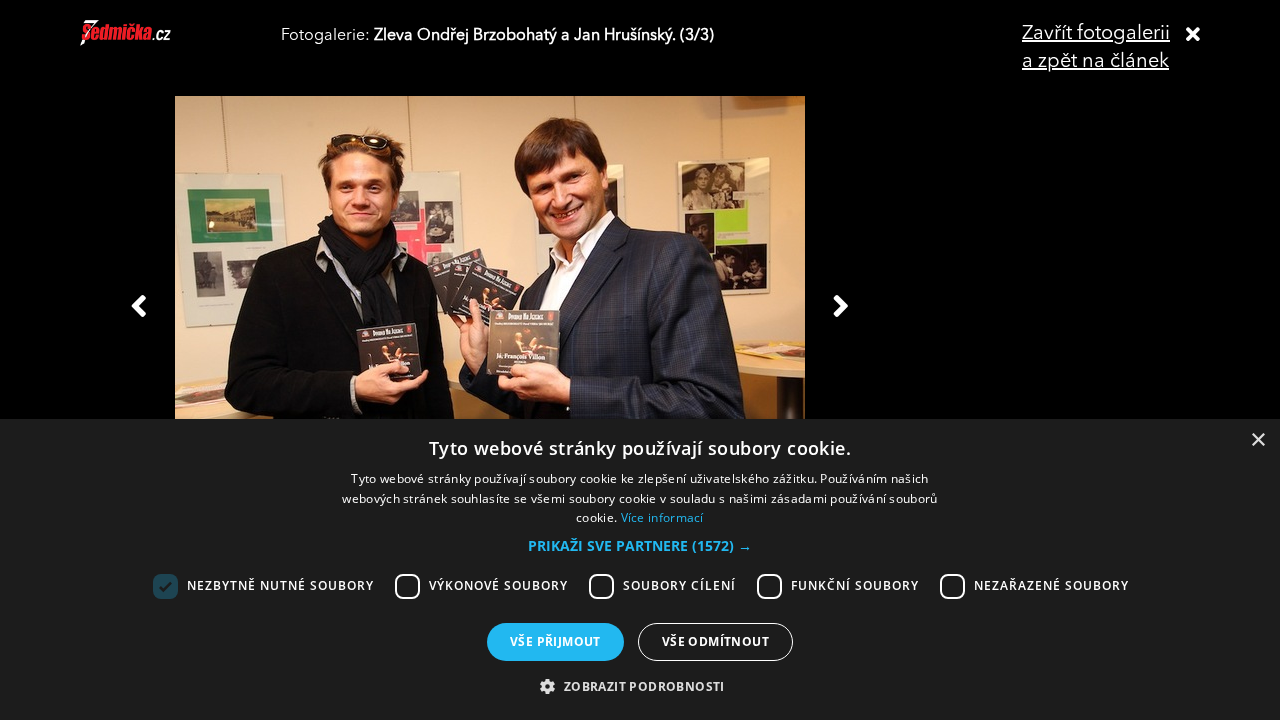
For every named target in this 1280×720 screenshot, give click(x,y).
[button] (640, 546)
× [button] (1257, 440)
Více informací (662, 517)
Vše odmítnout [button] (715, 641)
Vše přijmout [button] (555, 641)
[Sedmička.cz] (150, 42)
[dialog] (640, 569)
